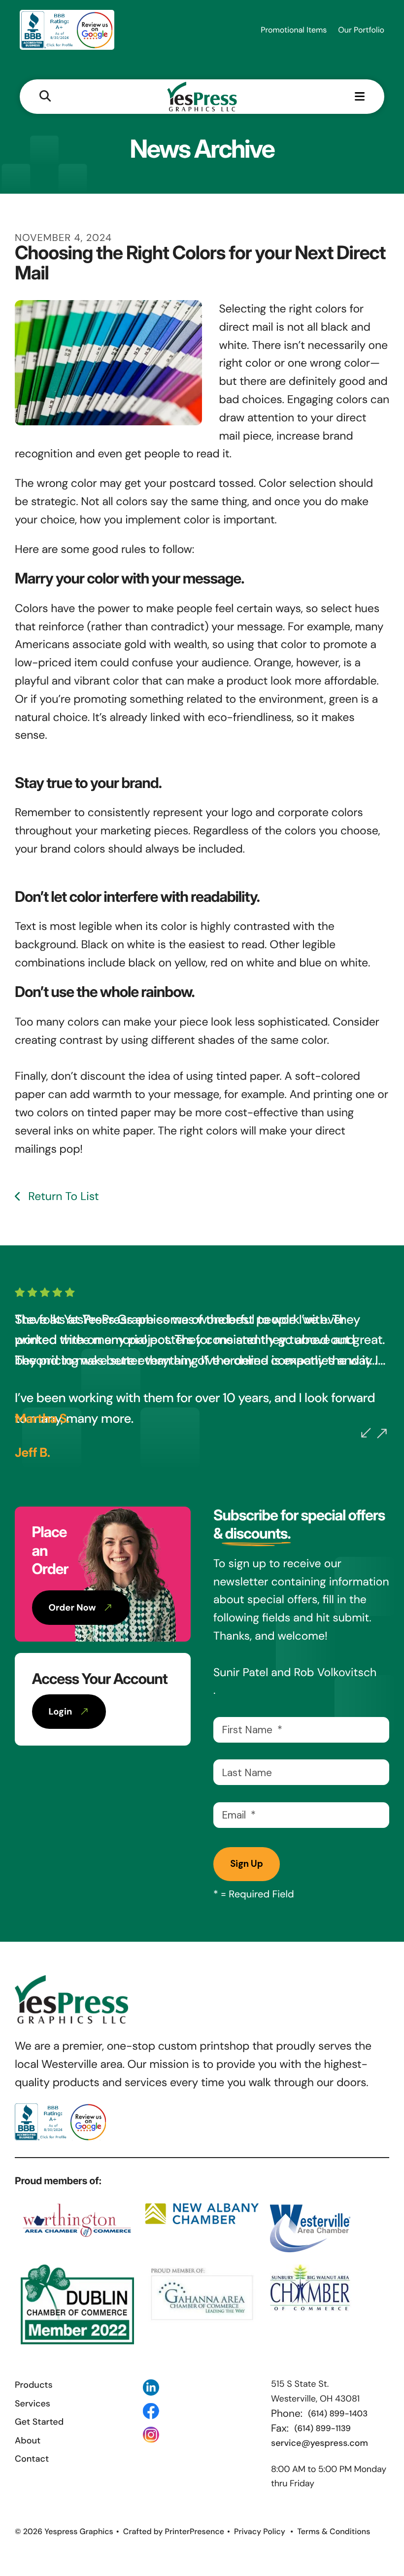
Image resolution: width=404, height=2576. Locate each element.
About (28, 2440)
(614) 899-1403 (338, 2414)
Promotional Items (294, 30)
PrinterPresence (194, 2531)
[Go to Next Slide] (382, 1434)
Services (33, 2404)
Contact (32, 2459)
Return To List (62, 1197)
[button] (45, 97)
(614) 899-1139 (323, 2429)
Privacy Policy (260, 2531)
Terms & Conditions (334, 2531)
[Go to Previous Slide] (366, 1433)
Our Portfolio (361, 30)
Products (34, 2385)
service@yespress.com (320, 2443)
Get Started (39, 2422)
